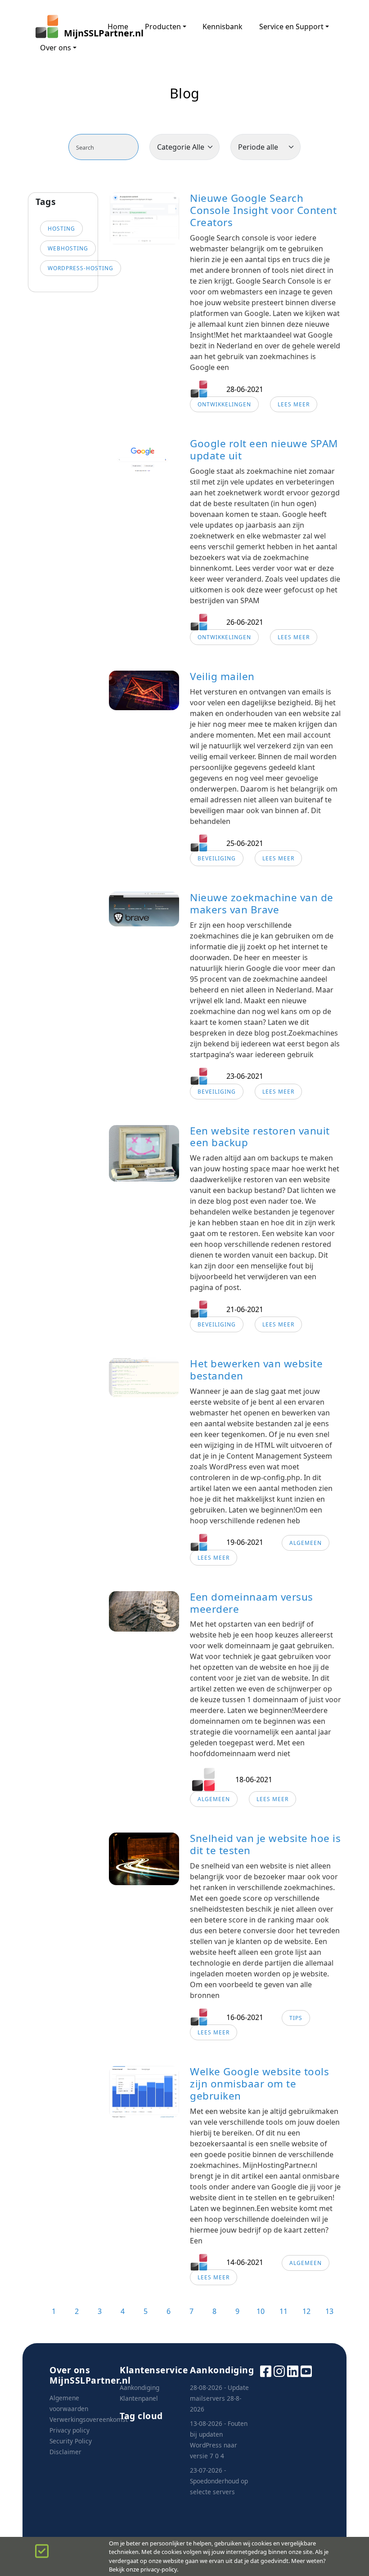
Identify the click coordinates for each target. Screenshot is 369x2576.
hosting (61, 229)
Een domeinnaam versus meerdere (252, 1603)
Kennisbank (223, 27)
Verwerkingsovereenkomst (89, 2419)
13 (329, 2311)
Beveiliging (217, 858)
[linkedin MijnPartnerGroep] (293, 2370)
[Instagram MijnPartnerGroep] (279, 2370)
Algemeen (306, 1543)
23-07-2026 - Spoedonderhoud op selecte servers (219, 2481)
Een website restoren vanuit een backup (260, 1137)
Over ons (56, 48)
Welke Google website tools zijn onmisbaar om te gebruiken (259, 2084)
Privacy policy (70, 2430)
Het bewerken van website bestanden (256, 1370)
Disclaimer (65, 2452)
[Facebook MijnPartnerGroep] (266, 2370)
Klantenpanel (139, 2398)
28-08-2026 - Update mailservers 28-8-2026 (219, 2398)
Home (118, 27)
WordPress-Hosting (81, 268)
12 (306, 2311)
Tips (296, 2018)
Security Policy (71, 2441)
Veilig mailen (222, 676)
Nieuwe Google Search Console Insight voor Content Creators (263, 210)
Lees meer (294, 404)
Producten (163, 27)
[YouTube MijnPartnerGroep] (306, 2370)
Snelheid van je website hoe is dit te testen (265, 1844)
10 (261, 2311)
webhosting (68, 248)
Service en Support (291, 27)
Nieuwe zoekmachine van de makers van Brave (262, 903)
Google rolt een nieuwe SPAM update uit (264, 449)
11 (283, 2311)
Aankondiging (139, 2387)
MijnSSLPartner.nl (77, 33)
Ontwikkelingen (224, 404)
